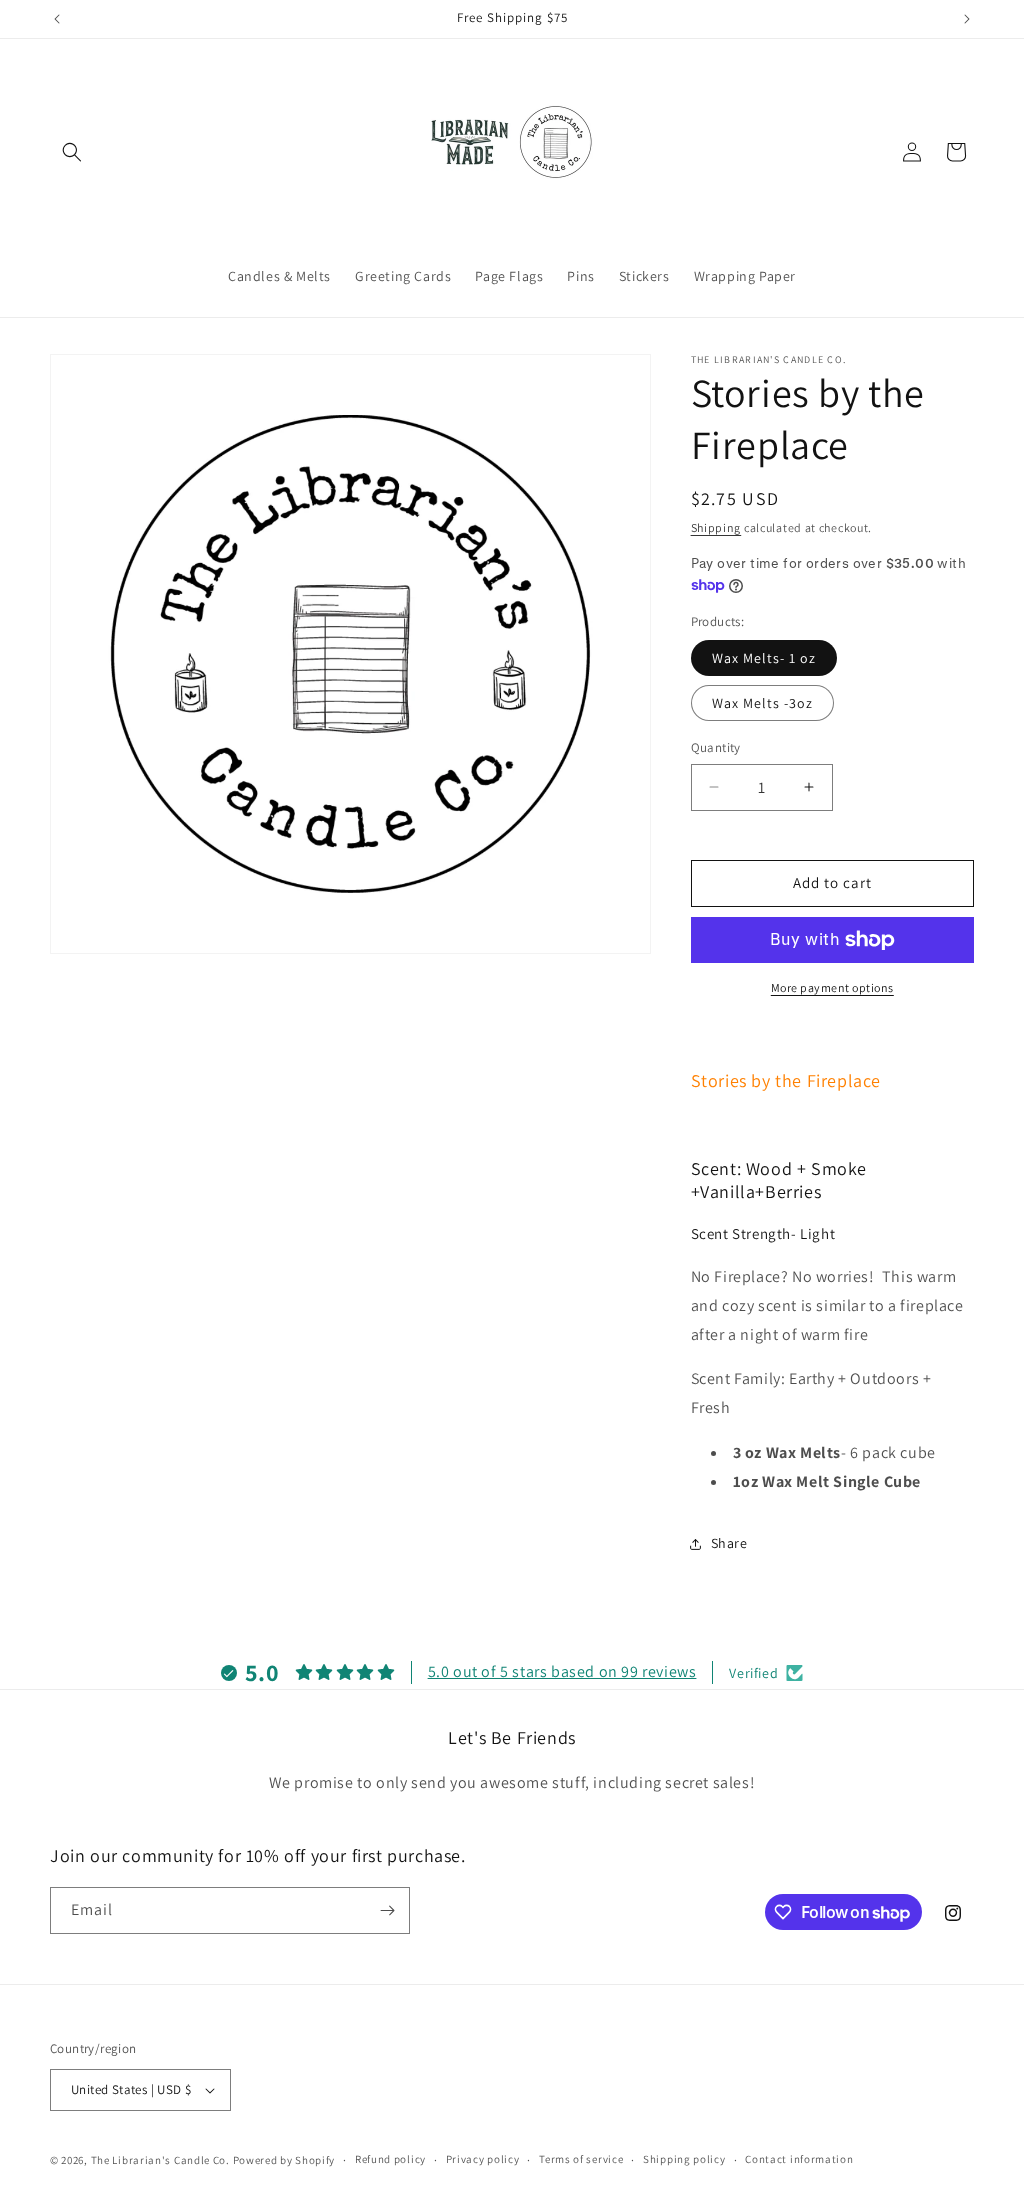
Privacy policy (483, 2159)
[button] (72, 152)
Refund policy (390, 2159)
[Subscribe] (387, 1910)
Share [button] (729, 1543)
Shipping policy (684, 2159)
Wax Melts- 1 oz (764, 658)
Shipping (716, 527)
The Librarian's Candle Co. (160, 2160)
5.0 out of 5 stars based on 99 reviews (562, 1671)
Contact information (799, 2159)
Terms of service (581, 2159)
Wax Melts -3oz (762, 703)
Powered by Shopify (284, 2160)
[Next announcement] (967, 19)
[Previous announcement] (57, 19)
